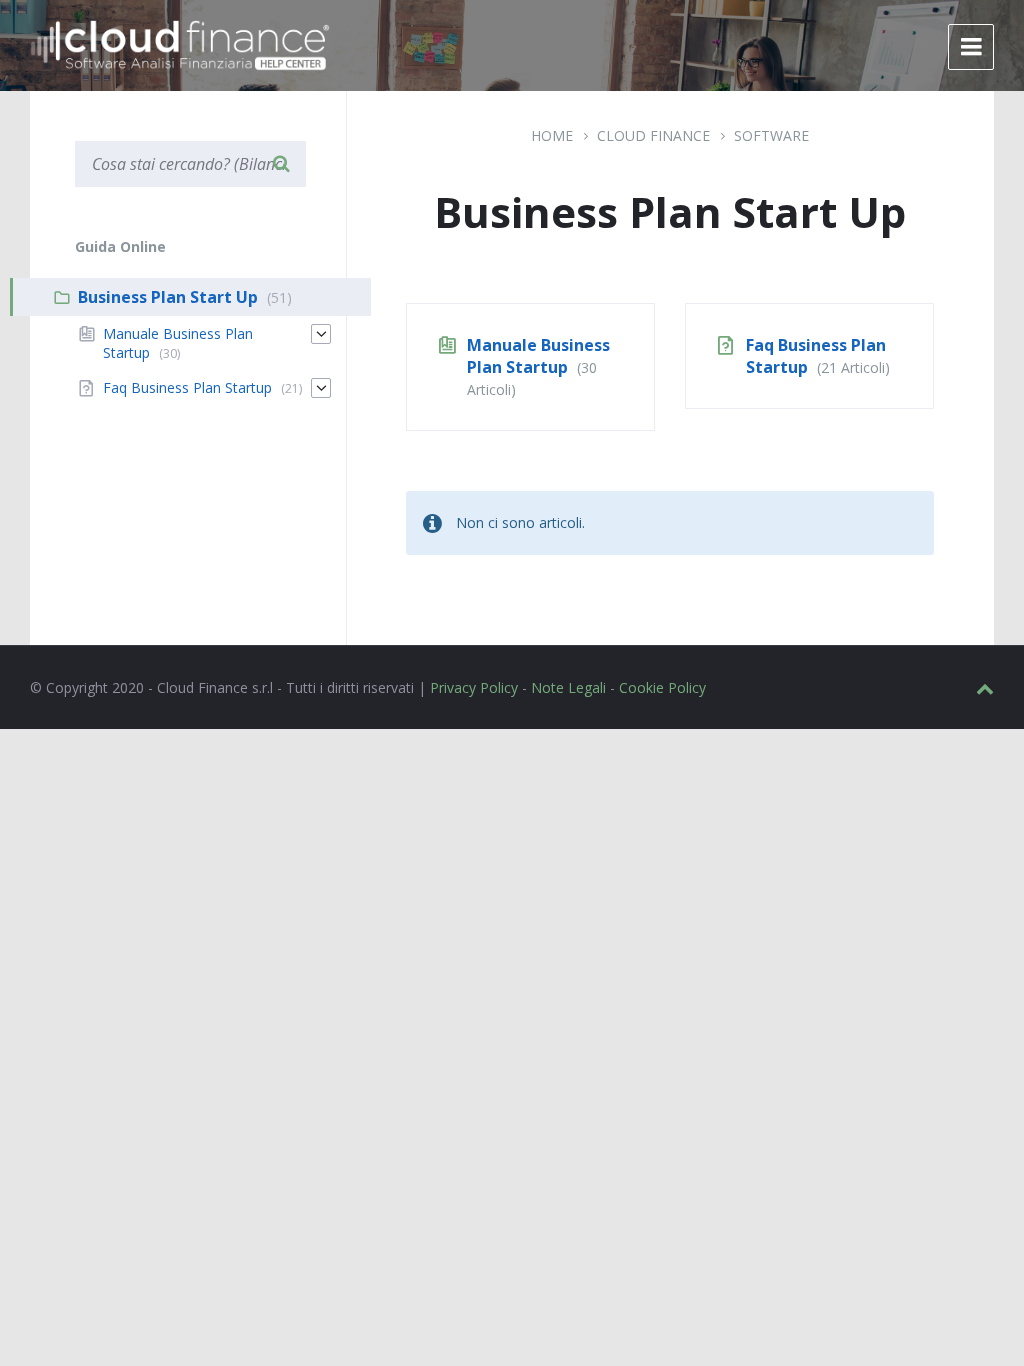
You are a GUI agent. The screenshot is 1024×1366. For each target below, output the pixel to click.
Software (771, 135)
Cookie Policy (662, 687)
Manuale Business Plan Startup (538, 356)
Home (552, 135)
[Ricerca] (281, 164)
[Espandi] (321, 334)
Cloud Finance (653, 135)
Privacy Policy (474, 687)
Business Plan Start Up (168, 297)
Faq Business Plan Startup (187, 387)
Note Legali (568, 687)
